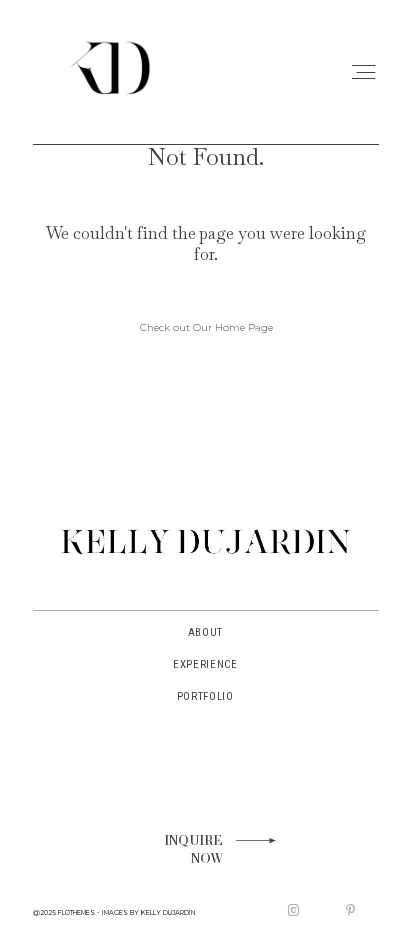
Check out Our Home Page (206, 327)
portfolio (205, 696)
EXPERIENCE (205, 664)
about (205, 632)
